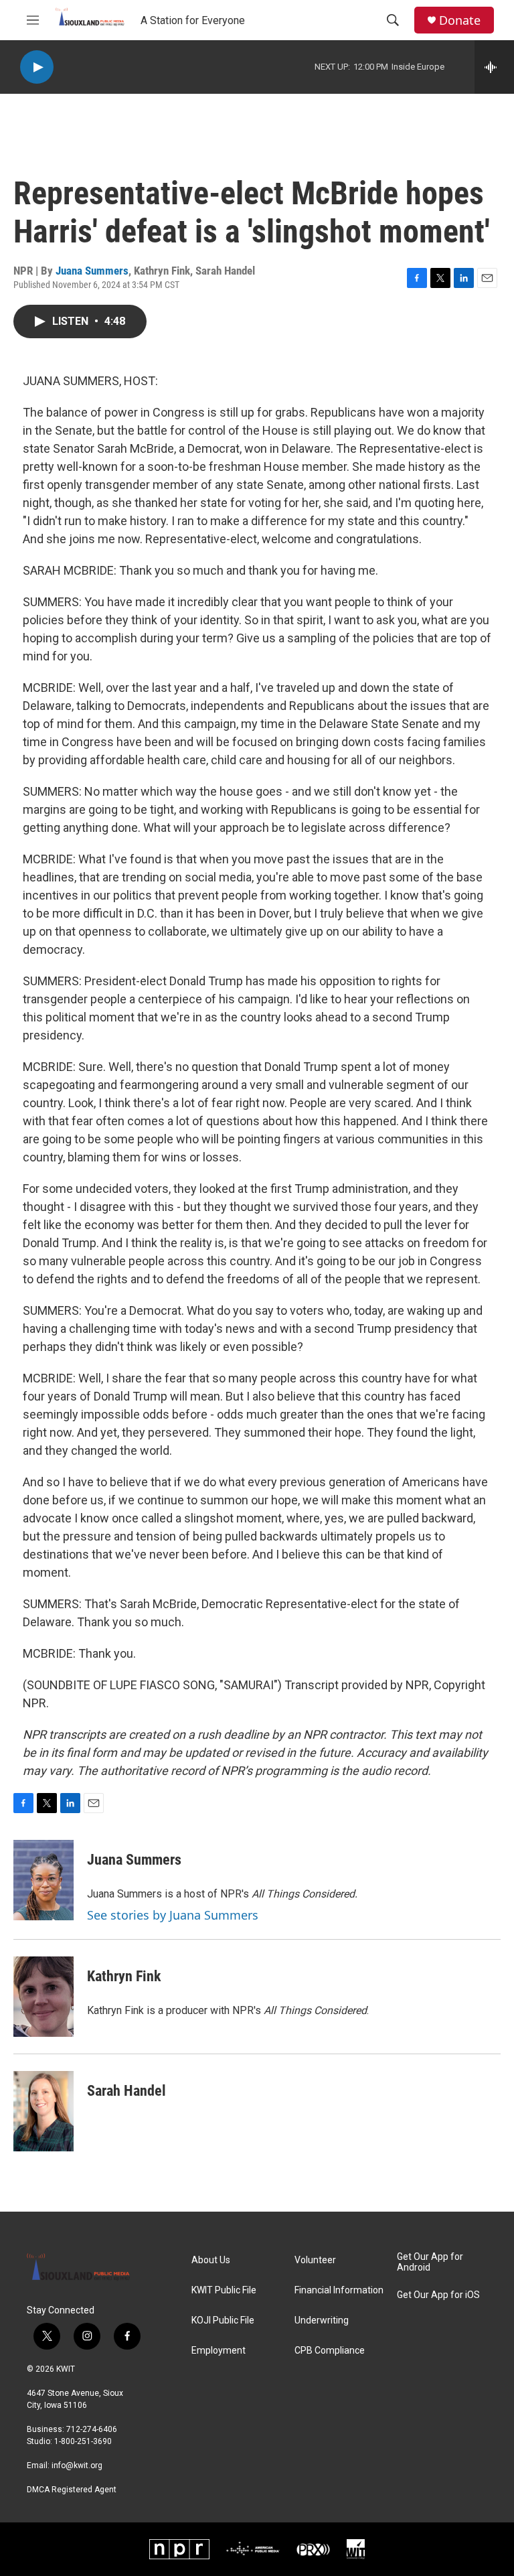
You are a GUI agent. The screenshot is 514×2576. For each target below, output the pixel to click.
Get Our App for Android (430, 2262)
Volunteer (315, 2260)
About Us (211, 2260)
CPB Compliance (330, 2351)
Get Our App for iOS (438, 2295)
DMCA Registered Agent (72, 2490)
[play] (37, 67)
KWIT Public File (224, 2290)
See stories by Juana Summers (173, 1915)
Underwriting (322, 2320)
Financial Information (339, 2290)
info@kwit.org (77, 2465)
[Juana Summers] (44, 1880)
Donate (460, 20)
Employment (219, 2351)
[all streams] (494, 67)
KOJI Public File (223, 2320)
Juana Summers (92, 271)
